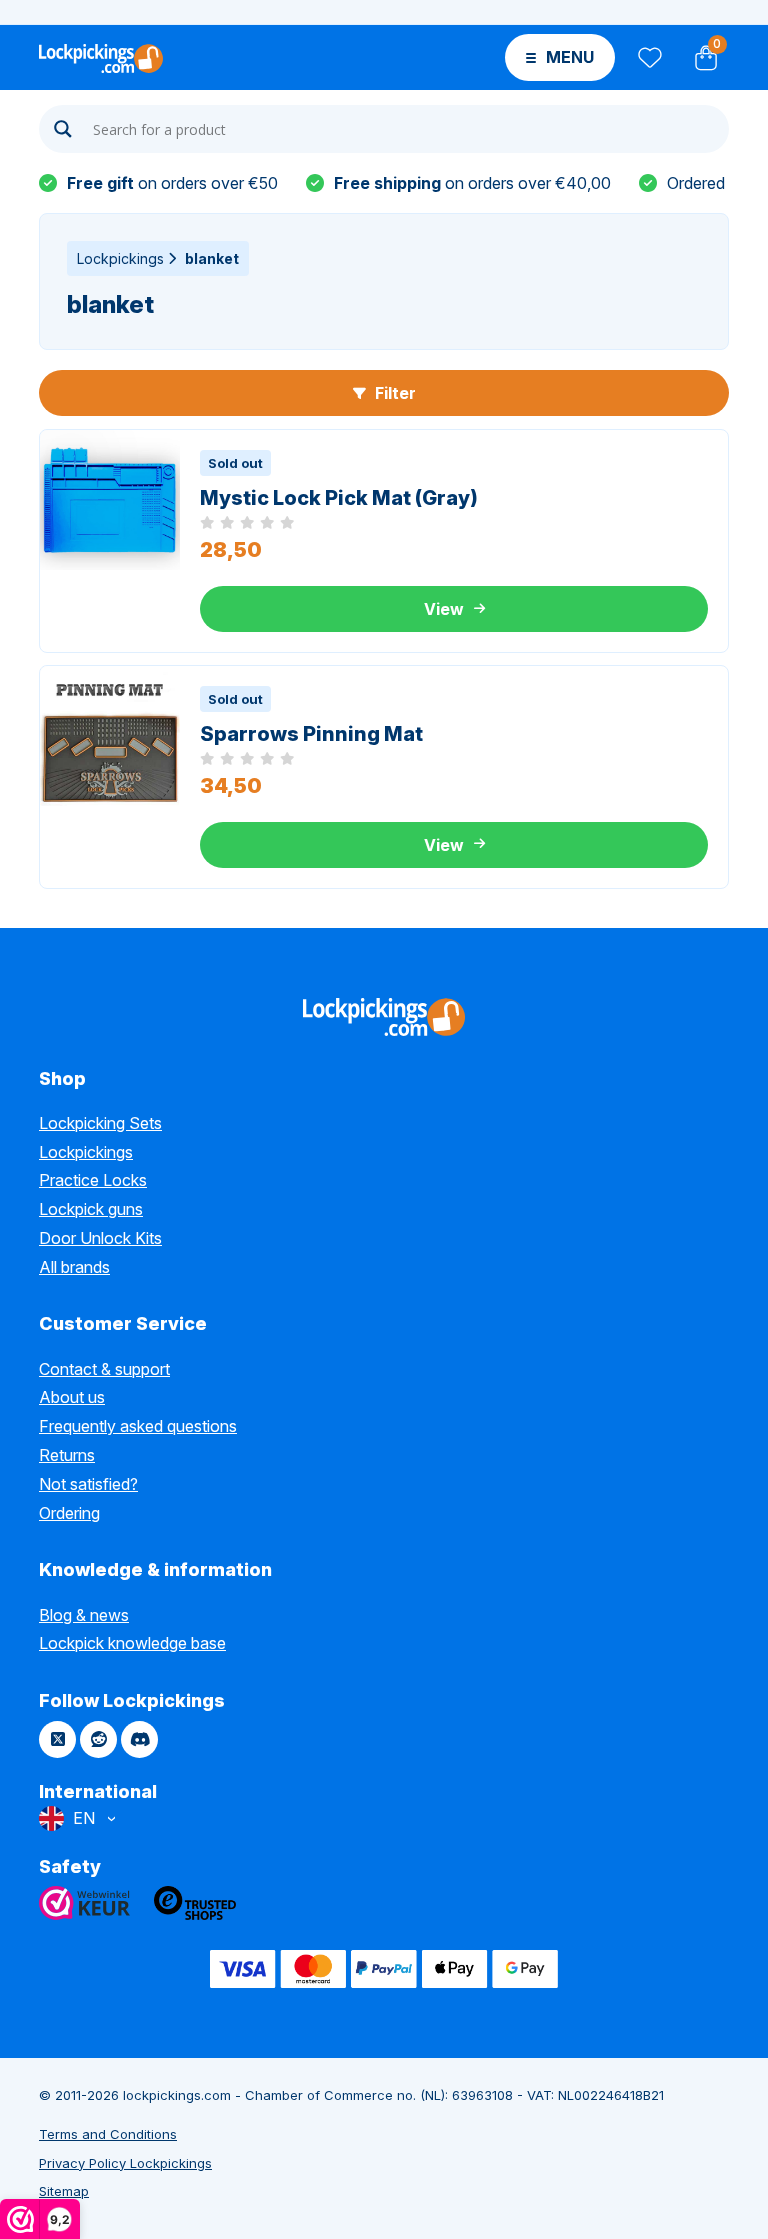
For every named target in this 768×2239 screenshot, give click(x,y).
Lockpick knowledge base (132, 1643)
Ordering (69, 1513)
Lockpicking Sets (100, 1123)
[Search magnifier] (63, 129)
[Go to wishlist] (648, 57)
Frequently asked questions (138, 1426)
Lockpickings (120, 258)
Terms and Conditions (108, 2134)
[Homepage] (101, 57)
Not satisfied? (88, 1484)
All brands (74, 1267)
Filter (393, 393)
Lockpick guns (91, 1209)
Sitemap (64, 2191)
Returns (67, 1455)
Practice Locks (93, 1180)
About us (72, 1397)
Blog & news (84, 1615)
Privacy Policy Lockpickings (125, 2163)
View (444, 609)
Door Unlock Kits (100, 1238)
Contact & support (104, 1369)
